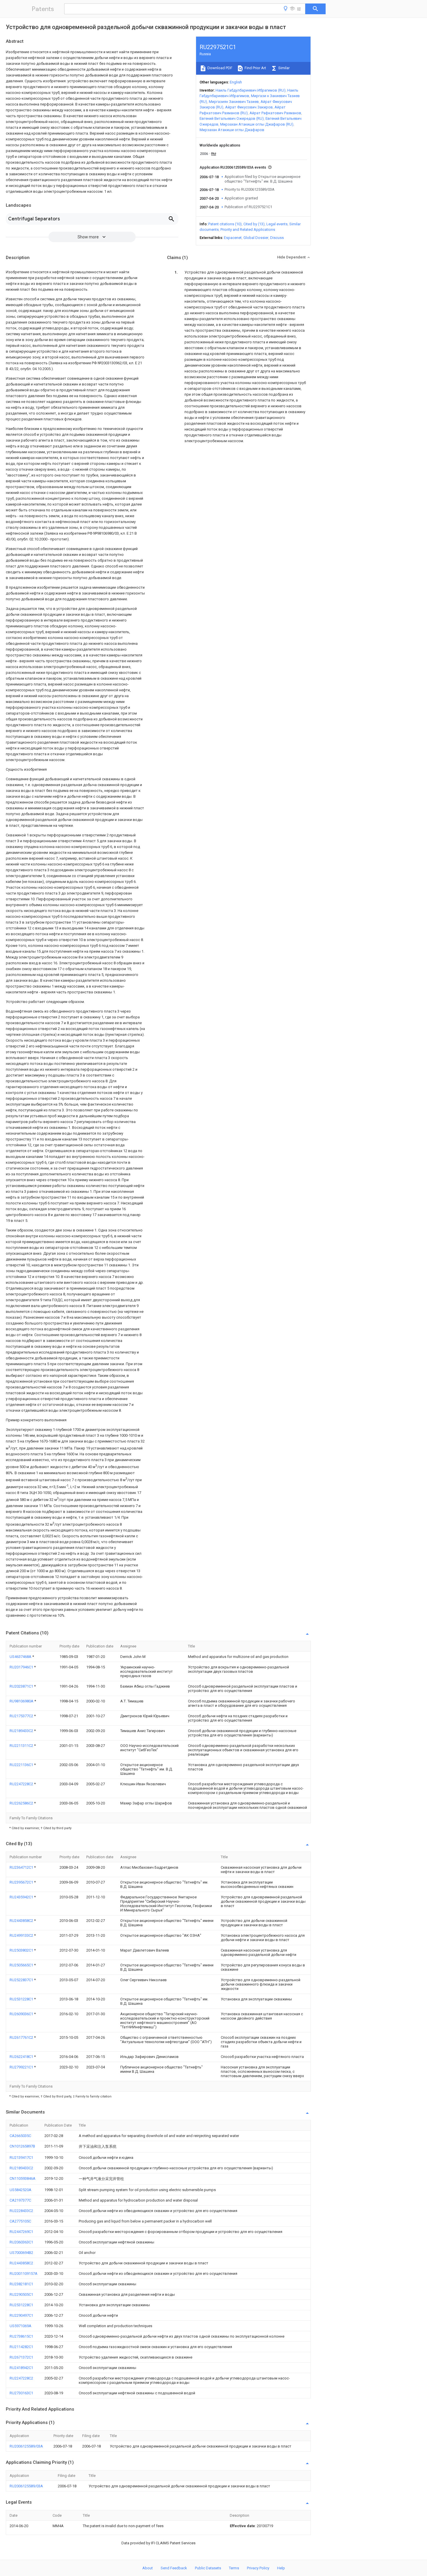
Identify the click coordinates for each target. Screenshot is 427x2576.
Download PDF (219, 68)
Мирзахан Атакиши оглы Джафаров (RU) (257, 124)
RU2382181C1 (21, 2284)
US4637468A (21, 1657)
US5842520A (20, 2190)
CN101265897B (22, 2146)
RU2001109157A (24, 2274)
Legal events (277, 224)
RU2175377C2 (22, 1716)
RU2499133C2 (22, 1935)
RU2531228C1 (22, 1999)
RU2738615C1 (21, 2336)
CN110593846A (23, 2178)
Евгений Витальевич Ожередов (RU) (232, 118)
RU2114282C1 (21, 2347)
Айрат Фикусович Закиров (249, 107)
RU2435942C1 (22, 1897)
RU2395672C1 (22, 1882)
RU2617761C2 (22, 2037)
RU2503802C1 (22, 1950)
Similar (284, 68)
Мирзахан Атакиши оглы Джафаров (232, 130)
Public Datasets (208, 2568)
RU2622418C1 (22, 2057)
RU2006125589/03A (26, 2446)
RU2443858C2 (22, 1921)
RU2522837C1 (22, 1980)
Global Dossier (256, 238)
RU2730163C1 (21, 2393)
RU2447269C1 (21, 2232)
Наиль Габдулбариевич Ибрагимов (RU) (251, 90)
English (236, 82)
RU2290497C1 (21, 2315)
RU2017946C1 (22, 1667)
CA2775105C (20, 2221)
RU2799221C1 (22, 2067)
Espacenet (233, 238)
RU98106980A (22, 1701)
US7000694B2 (21, 2253)
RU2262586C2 (22, 1803)
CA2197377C (20, 2200)
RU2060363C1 (21, 2242)
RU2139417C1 (21, 2158)
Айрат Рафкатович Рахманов (275, 113)
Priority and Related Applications (248, 230)
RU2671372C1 (21, 2357)
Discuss (277, 238)
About (148, 2568)
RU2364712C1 (22, 1867)
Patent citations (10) (225, 224)
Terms (234, 2568)
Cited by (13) (254, 224)
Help (281, 2568)
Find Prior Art (255, 68)
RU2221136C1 (22, 1765)
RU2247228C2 (22, 1784)
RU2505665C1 (22, 1965)
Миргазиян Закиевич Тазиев (234, 102)
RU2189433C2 (22, 1731)
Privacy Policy (258, 2568)
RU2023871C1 (22, 1686)
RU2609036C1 (22, 2014)
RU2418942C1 (21, 2368)
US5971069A (20, 2326)
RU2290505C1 (21, 2294)
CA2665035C (20, 2136)
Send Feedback (174, 2568)
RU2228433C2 (21, 2211)
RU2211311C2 (22, 1746)
